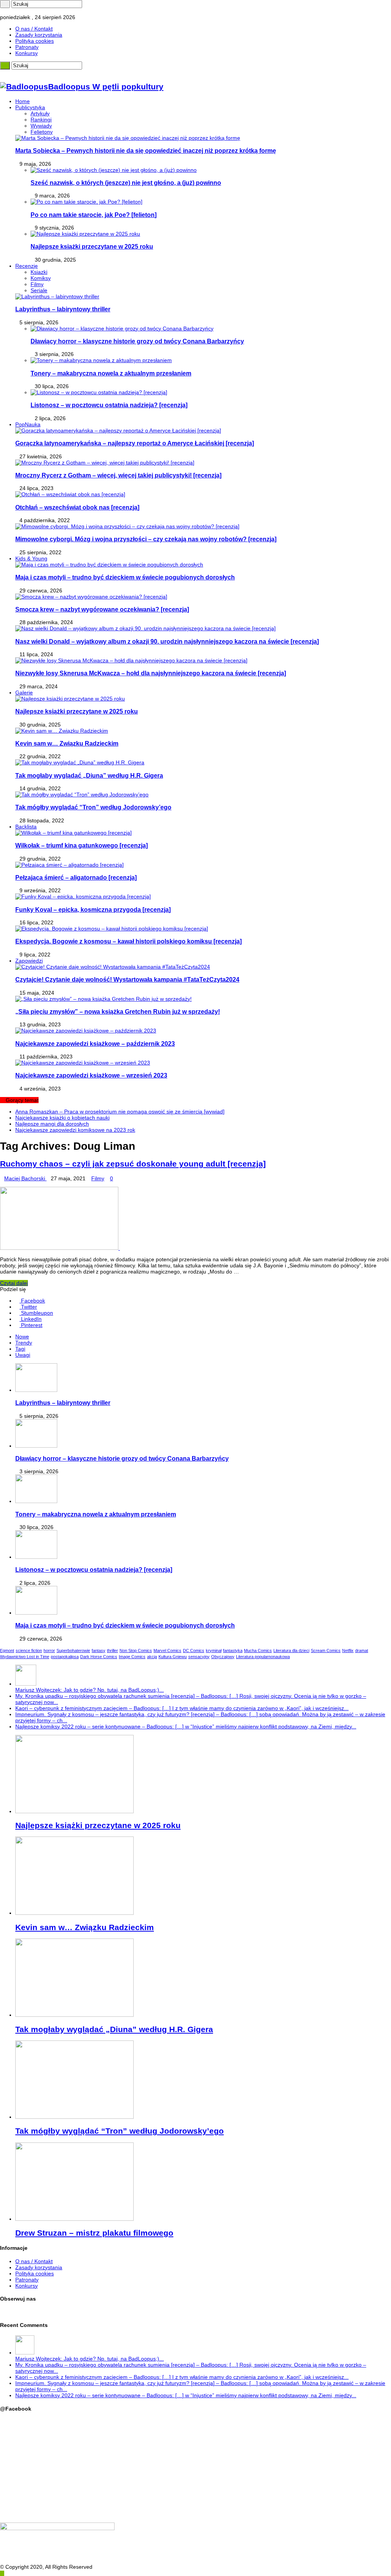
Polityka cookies (35, 41)
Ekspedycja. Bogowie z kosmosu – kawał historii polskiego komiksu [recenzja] (128, 941)
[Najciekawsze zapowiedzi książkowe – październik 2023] (86, 1031)
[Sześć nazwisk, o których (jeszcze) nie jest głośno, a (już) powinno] (114, 170)
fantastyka (233, 1650)
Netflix (348, 1650)
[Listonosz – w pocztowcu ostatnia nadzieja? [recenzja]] (99, 392)
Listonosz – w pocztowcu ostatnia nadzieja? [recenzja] (109, 405)
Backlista (26, 827)
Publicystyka (30, 107)
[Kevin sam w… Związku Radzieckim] (62, 731)
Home (23, 101)
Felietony (42, 132)
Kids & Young (31, 558)
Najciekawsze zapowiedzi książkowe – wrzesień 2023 (91, 1075)
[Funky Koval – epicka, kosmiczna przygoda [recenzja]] (83, 896)
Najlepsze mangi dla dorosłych (52, 1124)
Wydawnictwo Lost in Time (25, 1657)
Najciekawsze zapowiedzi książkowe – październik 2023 (95, 1044)
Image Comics (132, 1657)
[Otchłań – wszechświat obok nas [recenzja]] (70, 494)
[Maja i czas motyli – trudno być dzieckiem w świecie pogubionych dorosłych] (109, 565)
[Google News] (25, 11)
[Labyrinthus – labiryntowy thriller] (57, 296)
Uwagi (23, 1355)
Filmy (37, 284)
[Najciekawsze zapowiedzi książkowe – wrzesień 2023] (83, 1063)
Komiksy (41, 278)
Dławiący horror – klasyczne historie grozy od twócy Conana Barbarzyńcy (137, 341)
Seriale (39, 290)
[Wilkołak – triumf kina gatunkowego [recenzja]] (74, 833)
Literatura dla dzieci (291, 1650)
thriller (112, 1650)
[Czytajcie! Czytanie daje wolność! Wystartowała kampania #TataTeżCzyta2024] (113, 967)
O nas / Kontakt (34, 29)
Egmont (7, 1650)
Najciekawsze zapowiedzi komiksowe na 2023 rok (75, 1130)
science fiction (29, 1650)
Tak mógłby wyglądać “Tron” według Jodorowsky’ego (93, 807)
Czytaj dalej (14, 1283)
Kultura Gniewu (173, 1657)
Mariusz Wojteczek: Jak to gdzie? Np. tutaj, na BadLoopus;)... (90, 1690)
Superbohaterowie (73, 1650)
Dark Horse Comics (99, 1657)
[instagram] (11, 11)
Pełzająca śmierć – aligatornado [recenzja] (76, 877)
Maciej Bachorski (25, 1178)
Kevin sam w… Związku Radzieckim (67, 743)
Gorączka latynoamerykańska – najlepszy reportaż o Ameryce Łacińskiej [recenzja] (135, 443)
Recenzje (27, 266)
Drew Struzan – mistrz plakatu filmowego (94, 2233)
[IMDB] (20, 11)
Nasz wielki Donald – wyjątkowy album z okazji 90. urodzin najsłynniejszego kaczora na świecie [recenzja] (167, 641)
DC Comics (194, 1650)
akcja (152, 1657)
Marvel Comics (167, 1650)
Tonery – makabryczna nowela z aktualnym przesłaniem (111, 373)
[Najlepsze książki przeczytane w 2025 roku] (85, 234)
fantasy (99, 1650)
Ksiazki (39, 272)
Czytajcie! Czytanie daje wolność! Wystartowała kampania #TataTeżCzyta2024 (127, 979)
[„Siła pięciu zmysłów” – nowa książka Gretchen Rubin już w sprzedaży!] (103, 999)
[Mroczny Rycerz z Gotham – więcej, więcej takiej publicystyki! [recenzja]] (105, 463)
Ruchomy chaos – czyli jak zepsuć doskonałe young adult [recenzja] (133, 1164)
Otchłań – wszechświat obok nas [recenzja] (77, 507)
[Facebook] (6, 11)
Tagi (20, 1349)
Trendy (24, 1343)
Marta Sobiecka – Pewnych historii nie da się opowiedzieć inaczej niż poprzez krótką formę (146, 150)
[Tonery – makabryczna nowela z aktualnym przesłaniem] (101, 360)
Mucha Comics (258, 1650)
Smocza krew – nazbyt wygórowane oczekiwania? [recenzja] (102, 609)
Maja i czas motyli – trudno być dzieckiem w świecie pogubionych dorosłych (125, 577)
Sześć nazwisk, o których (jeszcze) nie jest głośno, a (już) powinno (126, 183)
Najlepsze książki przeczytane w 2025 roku (92, 246)
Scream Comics (326, 1650)
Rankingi (41, 120)
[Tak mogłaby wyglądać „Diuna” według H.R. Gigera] (80, 762)
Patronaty (27, 47)
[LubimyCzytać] (16, 11)
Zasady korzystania (39, 35)
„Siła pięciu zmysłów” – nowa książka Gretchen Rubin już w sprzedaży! (118, 1011)
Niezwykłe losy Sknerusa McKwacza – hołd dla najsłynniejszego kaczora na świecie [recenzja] (151, 673)
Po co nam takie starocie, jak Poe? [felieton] (94, 215)
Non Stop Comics (136, 1650)
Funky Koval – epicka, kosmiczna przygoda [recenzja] (93, 909)
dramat (362, 1650)
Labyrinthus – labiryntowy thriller (63, 309)
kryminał (214, 1650)
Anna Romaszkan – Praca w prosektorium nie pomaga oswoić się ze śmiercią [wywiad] (120, 1112)
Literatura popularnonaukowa (263, 1657)
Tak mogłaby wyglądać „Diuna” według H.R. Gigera (89, 775)
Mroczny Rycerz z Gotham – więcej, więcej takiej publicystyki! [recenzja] (118, 475)
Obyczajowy (223, 1657)
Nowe (22, 1337)
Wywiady (41, 126)
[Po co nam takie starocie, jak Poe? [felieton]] (86, 202)
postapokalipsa (65, 1657)
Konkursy (27, 53)
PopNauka (28, 424)
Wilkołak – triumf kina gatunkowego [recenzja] (82, 845)
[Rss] (2, 11)
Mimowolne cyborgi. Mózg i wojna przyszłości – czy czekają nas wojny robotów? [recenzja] (146, 539)
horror (49, 1650)
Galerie (24, 693)
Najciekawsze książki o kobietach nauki (62, 1118)
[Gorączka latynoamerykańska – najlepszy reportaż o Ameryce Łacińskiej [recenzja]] (118, 430)
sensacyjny (199, 1657)
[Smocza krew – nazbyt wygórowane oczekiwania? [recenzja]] (91, 597)
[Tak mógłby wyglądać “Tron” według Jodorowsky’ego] (82, 794)
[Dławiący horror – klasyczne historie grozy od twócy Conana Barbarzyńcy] (122, 328)
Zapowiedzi (29, 961)
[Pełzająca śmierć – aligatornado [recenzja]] (69, 865)
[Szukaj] (5, 4)
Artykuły (40, 113)
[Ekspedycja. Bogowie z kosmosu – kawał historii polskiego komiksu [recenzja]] (112, 929)
